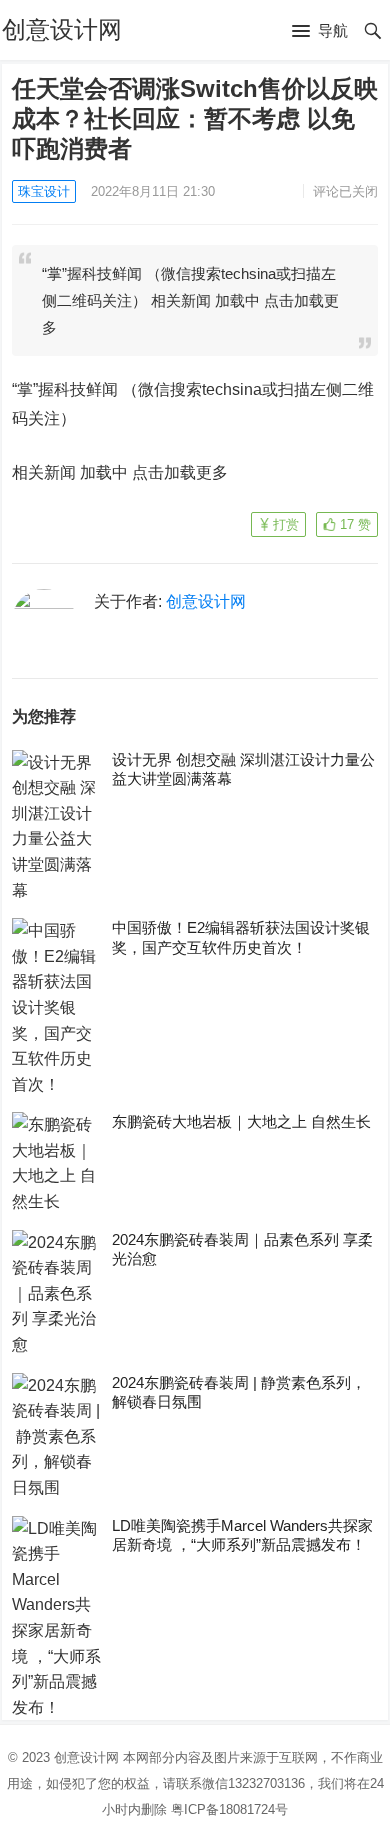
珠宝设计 (44, 191)
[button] (320, 32)
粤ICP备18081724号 (229, 1809)
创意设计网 (62, 29)
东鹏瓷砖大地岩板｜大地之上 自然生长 (241, 1121)
